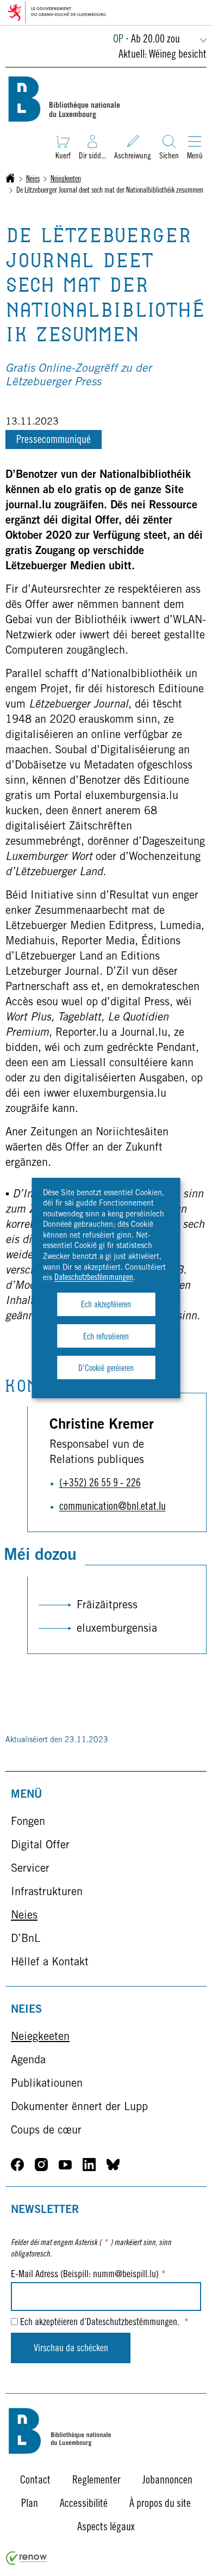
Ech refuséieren (106, 1337)
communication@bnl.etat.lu (113, 1508)
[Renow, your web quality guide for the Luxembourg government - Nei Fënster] (27, 2563)
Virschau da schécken (71, 2349)
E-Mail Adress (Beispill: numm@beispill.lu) (88, 2275)
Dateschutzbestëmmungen (94, 1278)
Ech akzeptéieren (106, 1305)
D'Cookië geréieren (106, 1369)
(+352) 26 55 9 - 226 (100, 1484)
